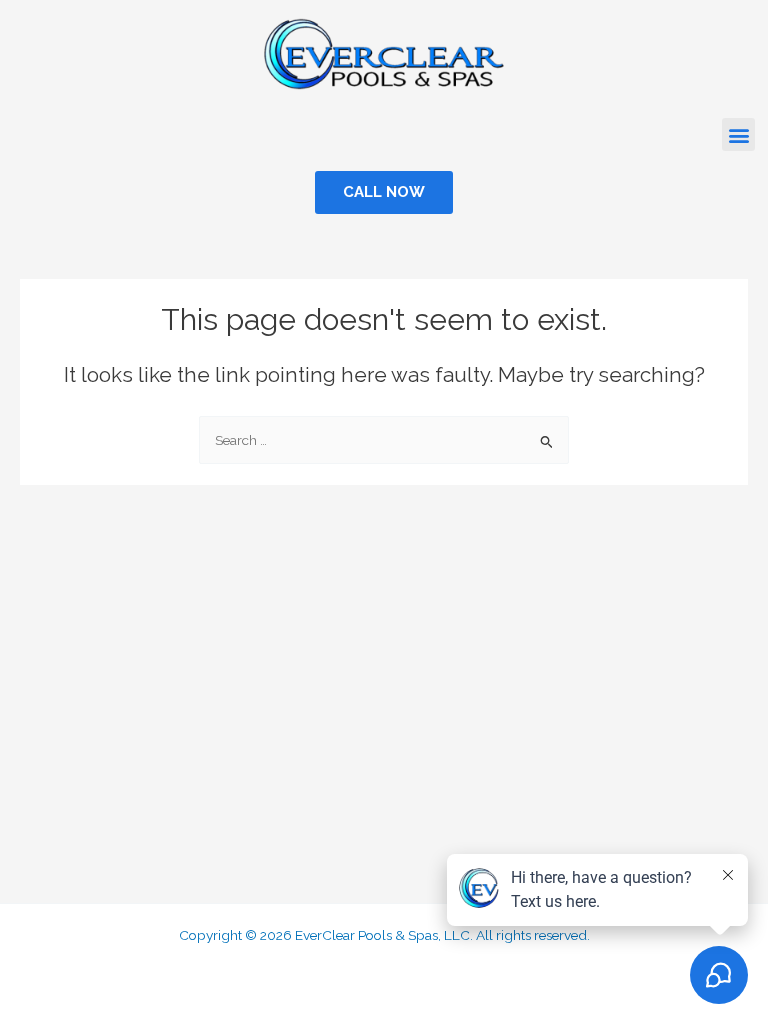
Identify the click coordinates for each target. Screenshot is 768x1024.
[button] (738, 134)
